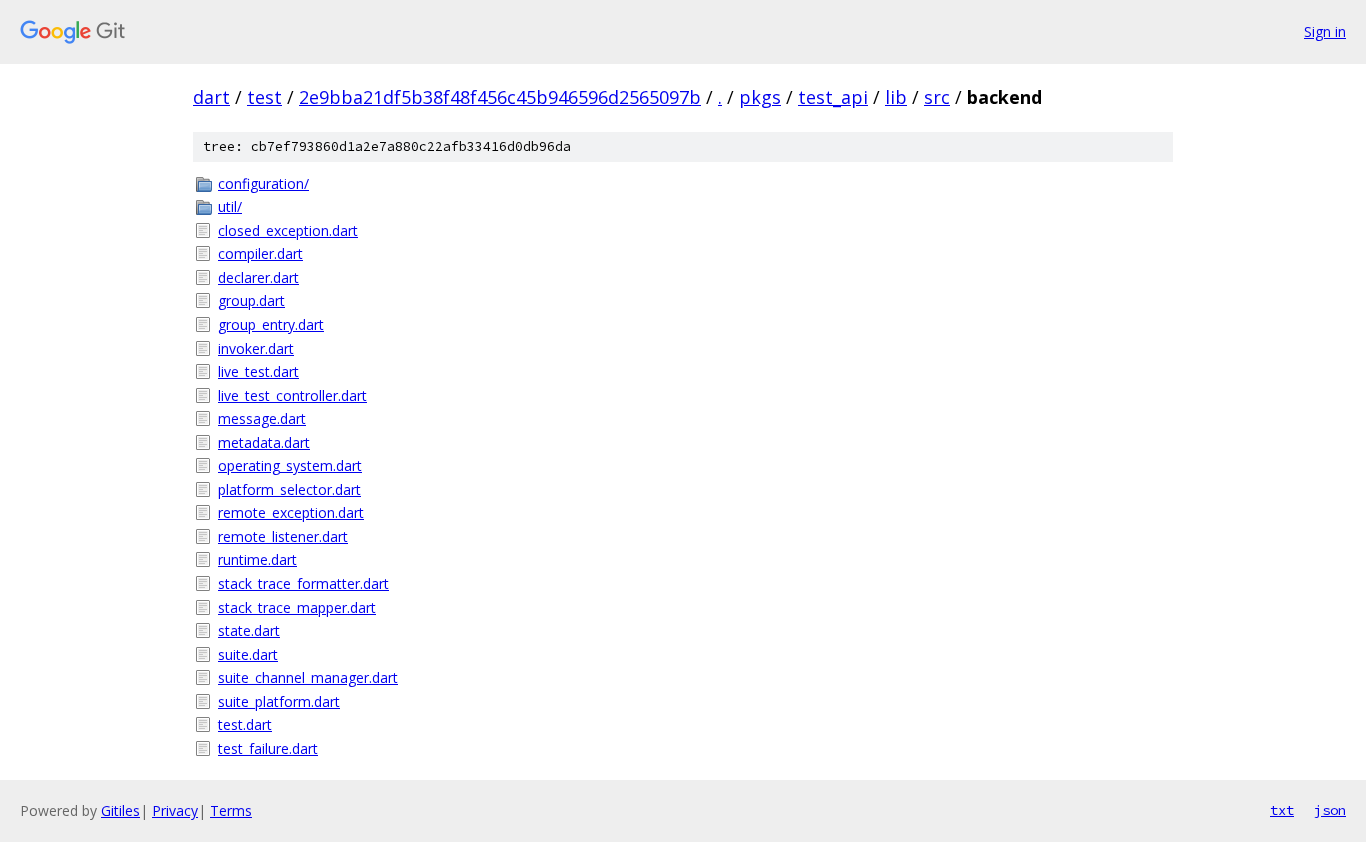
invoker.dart (256, 348)
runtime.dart (257, 559)
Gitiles (120, 810)
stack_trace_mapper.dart (297, 607)
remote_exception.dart (291, 512)
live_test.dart (258, 371)
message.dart (262, 418)
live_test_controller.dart (292, 395)
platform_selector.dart (289, 489)
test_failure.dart (268, 748)
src (937, 97)
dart (211, 97)
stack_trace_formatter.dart (303, 583)
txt (1282, 810)
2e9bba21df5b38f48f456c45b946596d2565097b (500, 97)
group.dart (251, 300)
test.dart (245, 724)
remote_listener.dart (283, 536)
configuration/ (263, 183)
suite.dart (248, 654)
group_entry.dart (271, 324)
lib (896, 97)
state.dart (249, 630)
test (264, 97)
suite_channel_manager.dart (308, 677)
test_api (833, 97)
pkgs (760, 97)
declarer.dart (258, 277)
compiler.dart (260, 253)
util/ (230, 206)
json (1330, 810)
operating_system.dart (290, 465)
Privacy (175, 810)
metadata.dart (264, 442)
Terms (231, 810)
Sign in (1325, 31)
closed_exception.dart (288, 230)
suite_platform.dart (279, 701)
